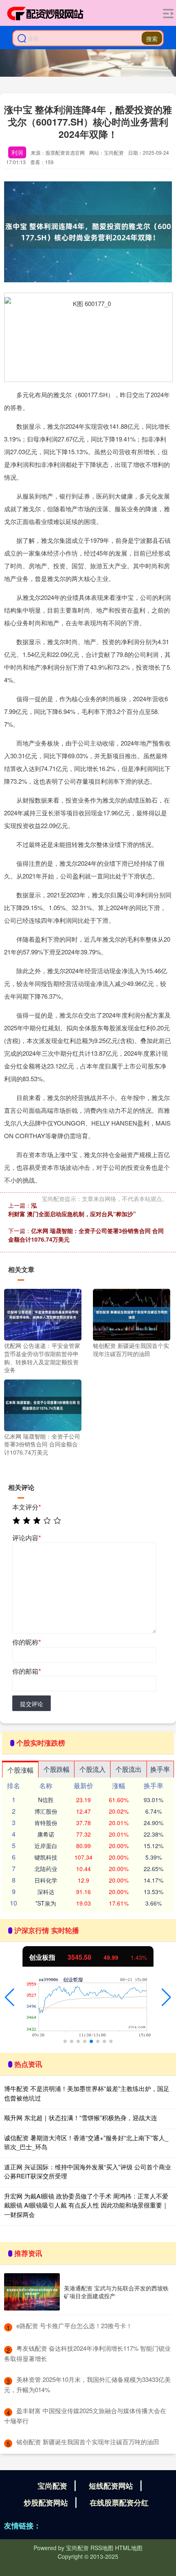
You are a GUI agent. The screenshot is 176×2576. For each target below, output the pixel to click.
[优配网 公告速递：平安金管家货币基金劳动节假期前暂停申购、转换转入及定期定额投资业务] (43, 1314)
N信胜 (46, 1800)
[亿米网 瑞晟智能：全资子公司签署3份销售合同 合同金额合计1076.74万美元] (43, 1404)
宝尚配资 (52, 2486)
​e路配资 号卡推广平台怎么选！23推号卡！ (74, 2325)
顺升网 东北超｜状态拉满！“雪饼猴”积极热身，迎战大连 (81, 2117)
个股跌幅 (56, 1769)
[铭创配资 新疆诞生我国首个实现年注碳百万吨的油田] (132, 1314)
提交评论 (32, 1704)
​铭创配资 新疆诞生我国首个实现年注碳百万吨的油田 (88, 2442)
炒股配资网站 (46, 2503)
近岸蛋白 (46, 1846)
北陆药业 (46, 1869)
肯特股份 (46, 1823)
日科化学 (46, 1880)
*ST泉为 (46, 1903)
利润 (17, 152)
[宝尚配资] (45, 14)
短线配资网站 (111, 2486)
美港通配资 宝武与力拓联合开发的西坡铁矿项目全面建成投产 (116, 2292)
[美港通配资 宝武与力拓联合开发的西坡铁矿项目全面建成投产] (32, 2292)
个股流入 (93, 1769)
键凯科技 (46, 1857)
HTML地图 (129, 2548)
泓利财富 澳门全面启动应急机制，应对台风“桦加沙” (72, 1209)
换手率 (160, 1769)
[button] (10, 1997)
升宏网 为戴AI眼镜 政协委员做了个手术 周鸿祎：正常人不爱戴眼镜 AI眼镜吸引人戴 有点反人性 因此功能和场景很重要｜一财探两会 (86, 2205)
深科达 (46, 1892)
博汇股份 (46, 1811)
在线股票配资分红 (119, 2503)
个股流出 (129, 1769)
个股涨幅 (20, 1770)
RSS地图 (102, 2548)
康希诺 (46, 1834)
